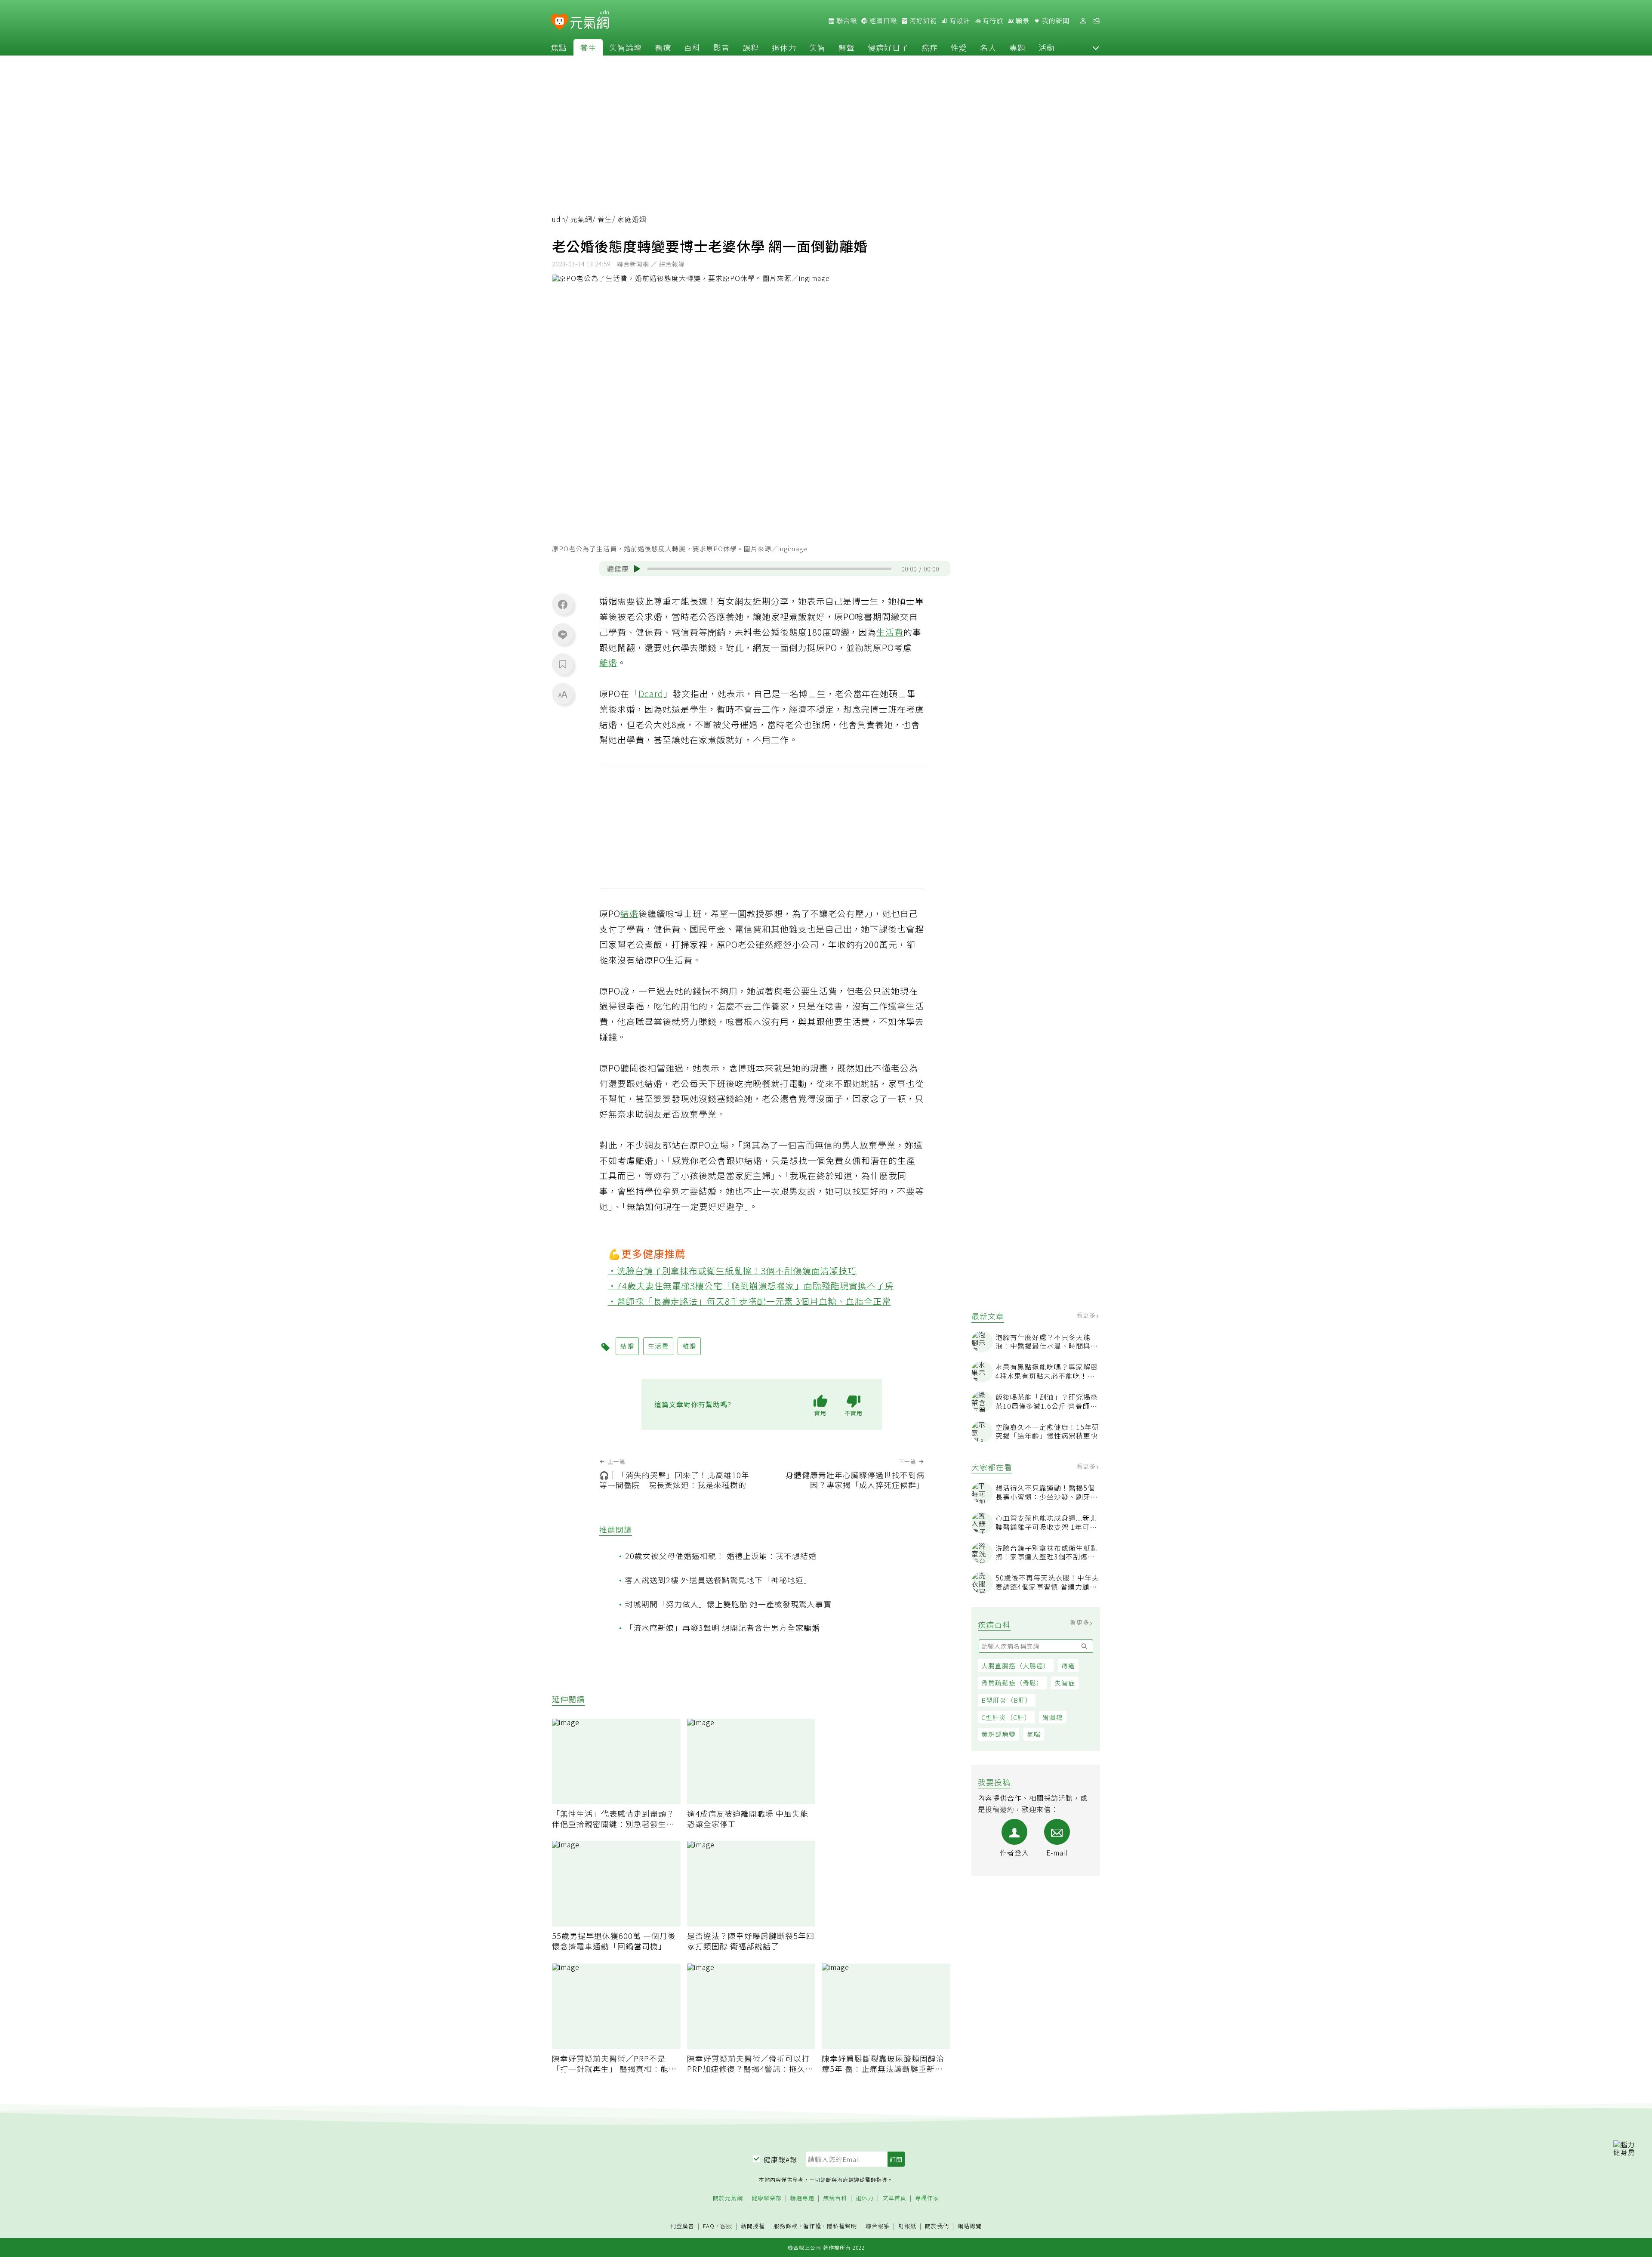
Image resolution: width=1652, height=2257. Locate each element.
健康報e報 (780, 2159)
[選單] (1097, 21)
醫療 (663, 47)
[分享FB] (563, 604)
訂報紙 (907, 2226)
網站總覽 (970, 2226)
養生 (588, 47)
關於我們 (937, 2226)
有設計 (959, 21)
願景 (1022, 21)
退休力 (784, 47)
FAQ (709, 2226)
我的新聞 (1055, 21)
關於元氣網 (728, 2198)
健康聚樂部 (767, 2198)
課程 (751, 47)
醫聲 (847, 47)
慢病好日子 (888, 47)
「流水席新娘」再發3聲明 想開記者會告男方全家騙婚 (723, 1627)
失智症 (1065, 1683)
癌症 (930, 47)
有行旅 (992, 21)
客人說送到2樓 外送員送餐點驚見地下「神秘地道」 (718, 1580)
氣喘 (1034, 1734)
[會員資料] (1083, 21)
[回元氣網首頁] (590, 21)
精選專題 (802, 2198)
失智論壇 (626, 47)
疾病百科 (835, 2198)
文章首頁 (894, 2198)
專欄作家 (927, 2198)
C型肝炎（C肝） (1006, 1717)
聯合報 (846, 21)
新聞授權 (753, 2226)
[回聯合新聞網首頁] (559, 22)
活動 (1047, 47)
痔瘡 (1068, 1666)
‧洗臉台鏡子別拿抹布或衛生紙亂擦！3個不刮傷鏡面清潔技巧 (732, 1271)
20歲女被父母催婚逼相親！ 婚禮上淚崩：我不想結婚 (721, 1556)
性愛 (959, 47)
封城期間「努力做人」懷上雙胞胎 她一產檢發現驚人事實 (728, 1604)
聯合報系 (878, 2226)
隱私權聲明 (842, 2226)
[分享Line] (563, 634)
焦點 (559, 47)
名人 (988, 47)
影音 (721, 47)
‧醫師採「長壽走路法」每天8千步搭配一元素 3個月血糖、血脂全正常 (750, 1301)
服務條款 (786, 2226)
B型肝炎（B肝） (1007, 1700)
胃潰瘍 (1053, 1717)
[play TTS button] (637, 569)
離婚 (608, 662)
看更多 (1087, 1315)
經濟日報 (882, 21)
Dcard (651, 693)
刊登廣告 (682, 2226)
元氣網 (581, 219)
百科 (692, 47)
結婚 (629, 913)
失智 (817, 47)
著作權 (812, 2226)
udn (559, 219)
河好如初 (922, 21)
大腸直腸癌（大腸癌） (1016, 1666)
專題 (1017, 47)
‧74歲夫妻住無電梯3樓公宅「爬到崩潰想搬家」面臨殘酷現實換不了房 (751, 1286)
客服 (726, 2226)
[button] (1096, 47)
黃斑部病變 (999, 1734)
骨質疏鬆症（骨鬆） (1012, 1683)
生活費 (890, 632)
